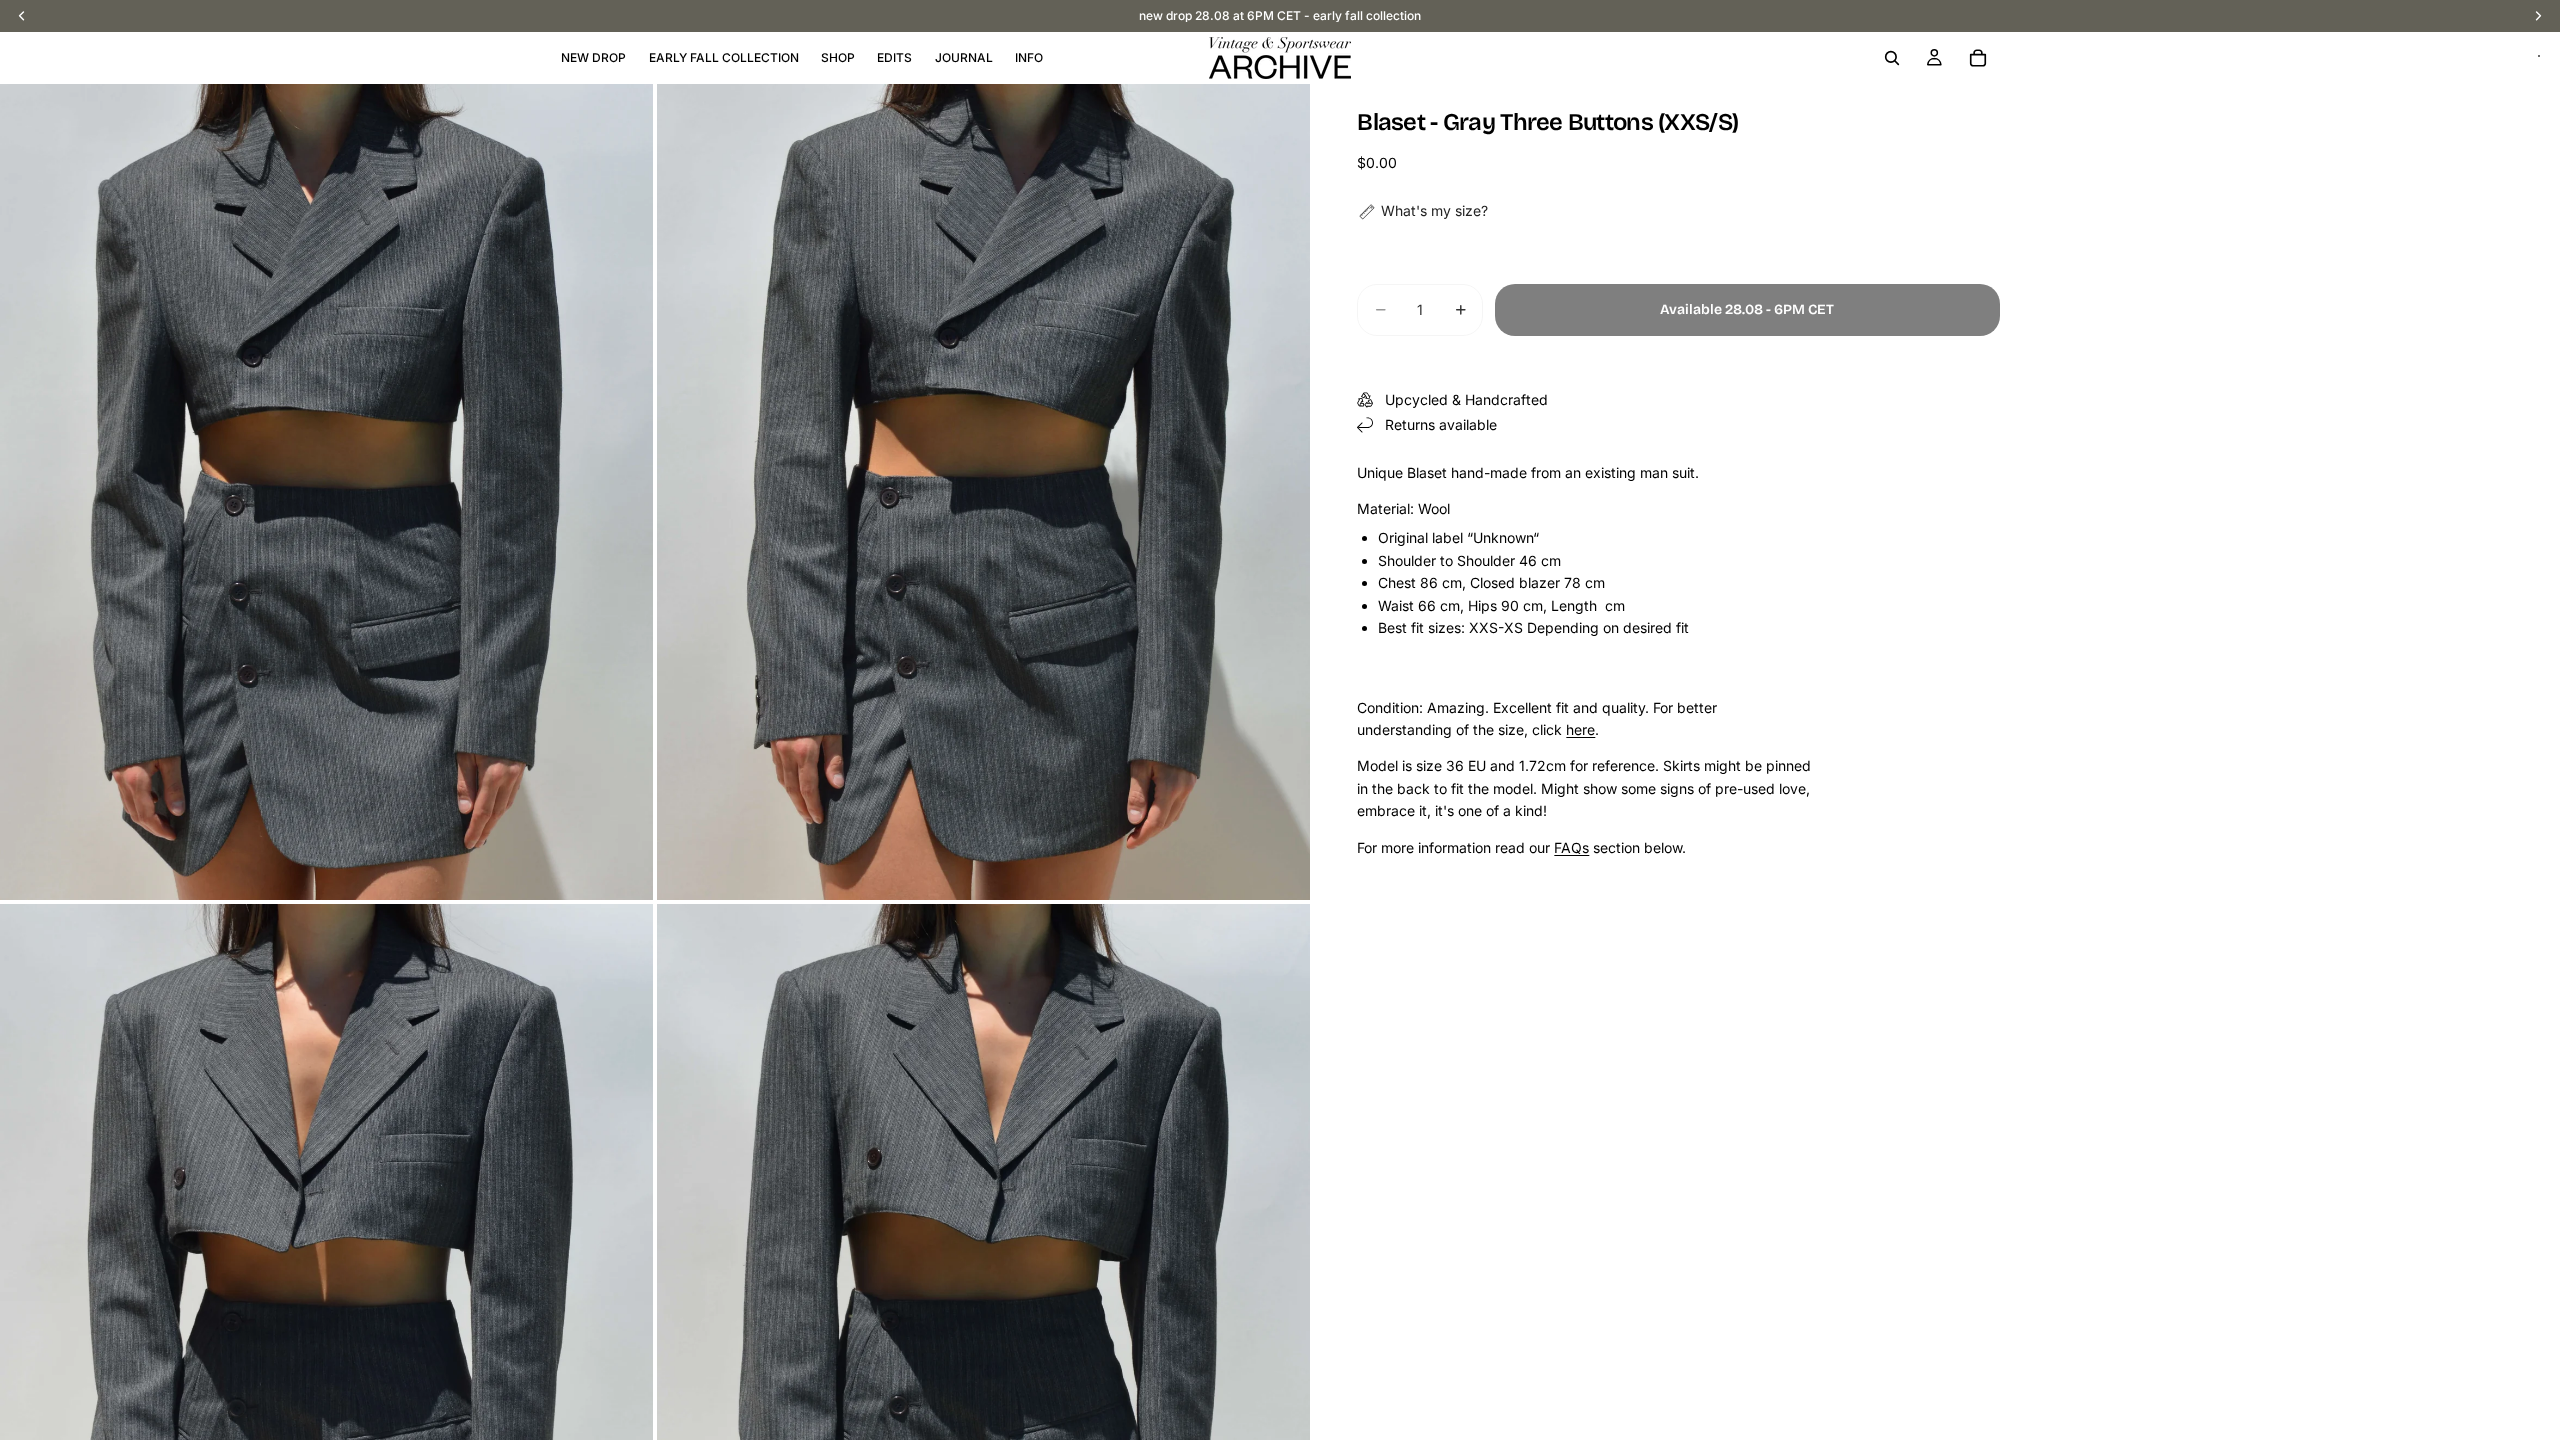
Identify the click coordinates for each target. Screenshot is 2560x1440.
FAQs (1571, 847)
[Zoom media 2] (983, 492)
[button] (1422, 211)
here (1580, 729)
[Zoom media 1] (326, 492)
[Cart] (1978, 58)
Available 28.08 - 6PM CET (1747, 309)
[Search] (1892, 58)
